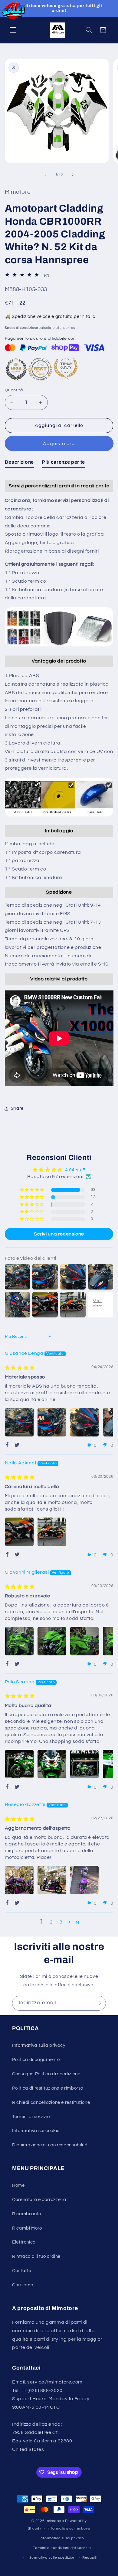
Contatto (22, 2271)
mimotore (56, 2521)
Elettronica (24, 2242)
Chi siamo (23, 2285)
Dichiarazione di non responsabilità (50, 2145)
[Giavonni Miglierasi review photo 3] (84, 1641)
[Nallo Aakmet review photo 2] (52, 1532)
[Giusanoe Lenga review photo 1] (19, 1422)
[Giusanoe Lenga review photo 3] (84, 1422)
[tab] (19, 463)
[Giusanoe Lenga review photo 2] (52, 1422)
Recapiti (90, 2558)
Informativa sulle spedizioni (52, 2558)
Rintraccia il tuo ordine (36, 2256)
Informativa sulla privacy (39, 2045)
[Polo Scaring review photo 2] (52, 1764)
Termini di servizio (31, 2117)
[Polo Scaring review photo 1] (19, 1764)
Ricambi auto (27, 2214)
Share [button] (17, 1108)
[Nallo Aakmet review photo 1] (19, 1532)
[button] (13, 30)
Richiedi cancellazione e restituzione (51, 2102)
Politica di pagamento (36, 2060)
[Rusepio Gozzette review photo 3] (84, 1880)
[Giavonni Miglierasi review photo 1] (19, 1641)
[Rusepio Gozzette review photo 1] (19, 1880)
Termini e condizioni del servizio (62, 2548)
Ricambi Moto (27, 2228)
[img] (20, 1368)
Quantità (14, 390)
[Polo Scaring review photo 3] (84, 1764)
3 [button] (61, 1922)
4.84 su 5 (75, 1170)
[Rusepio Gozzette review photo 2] (52, 1880)
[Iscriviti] (99, 2003)
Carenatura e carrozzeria (39, 2200)
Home (18, 2185)
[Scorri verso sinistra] (45, 175)
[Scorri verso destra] (73, 175)
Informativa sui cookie (36, 2131)
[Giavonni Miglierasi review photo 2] (52, 1641)
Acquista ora (59, 444)
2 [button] (51, 1922)
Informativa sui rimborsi (69, 2528)
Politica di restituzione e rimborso (48, 2088)
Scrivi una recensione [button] (59, 1234)
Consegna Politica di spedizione (46, 2074)
